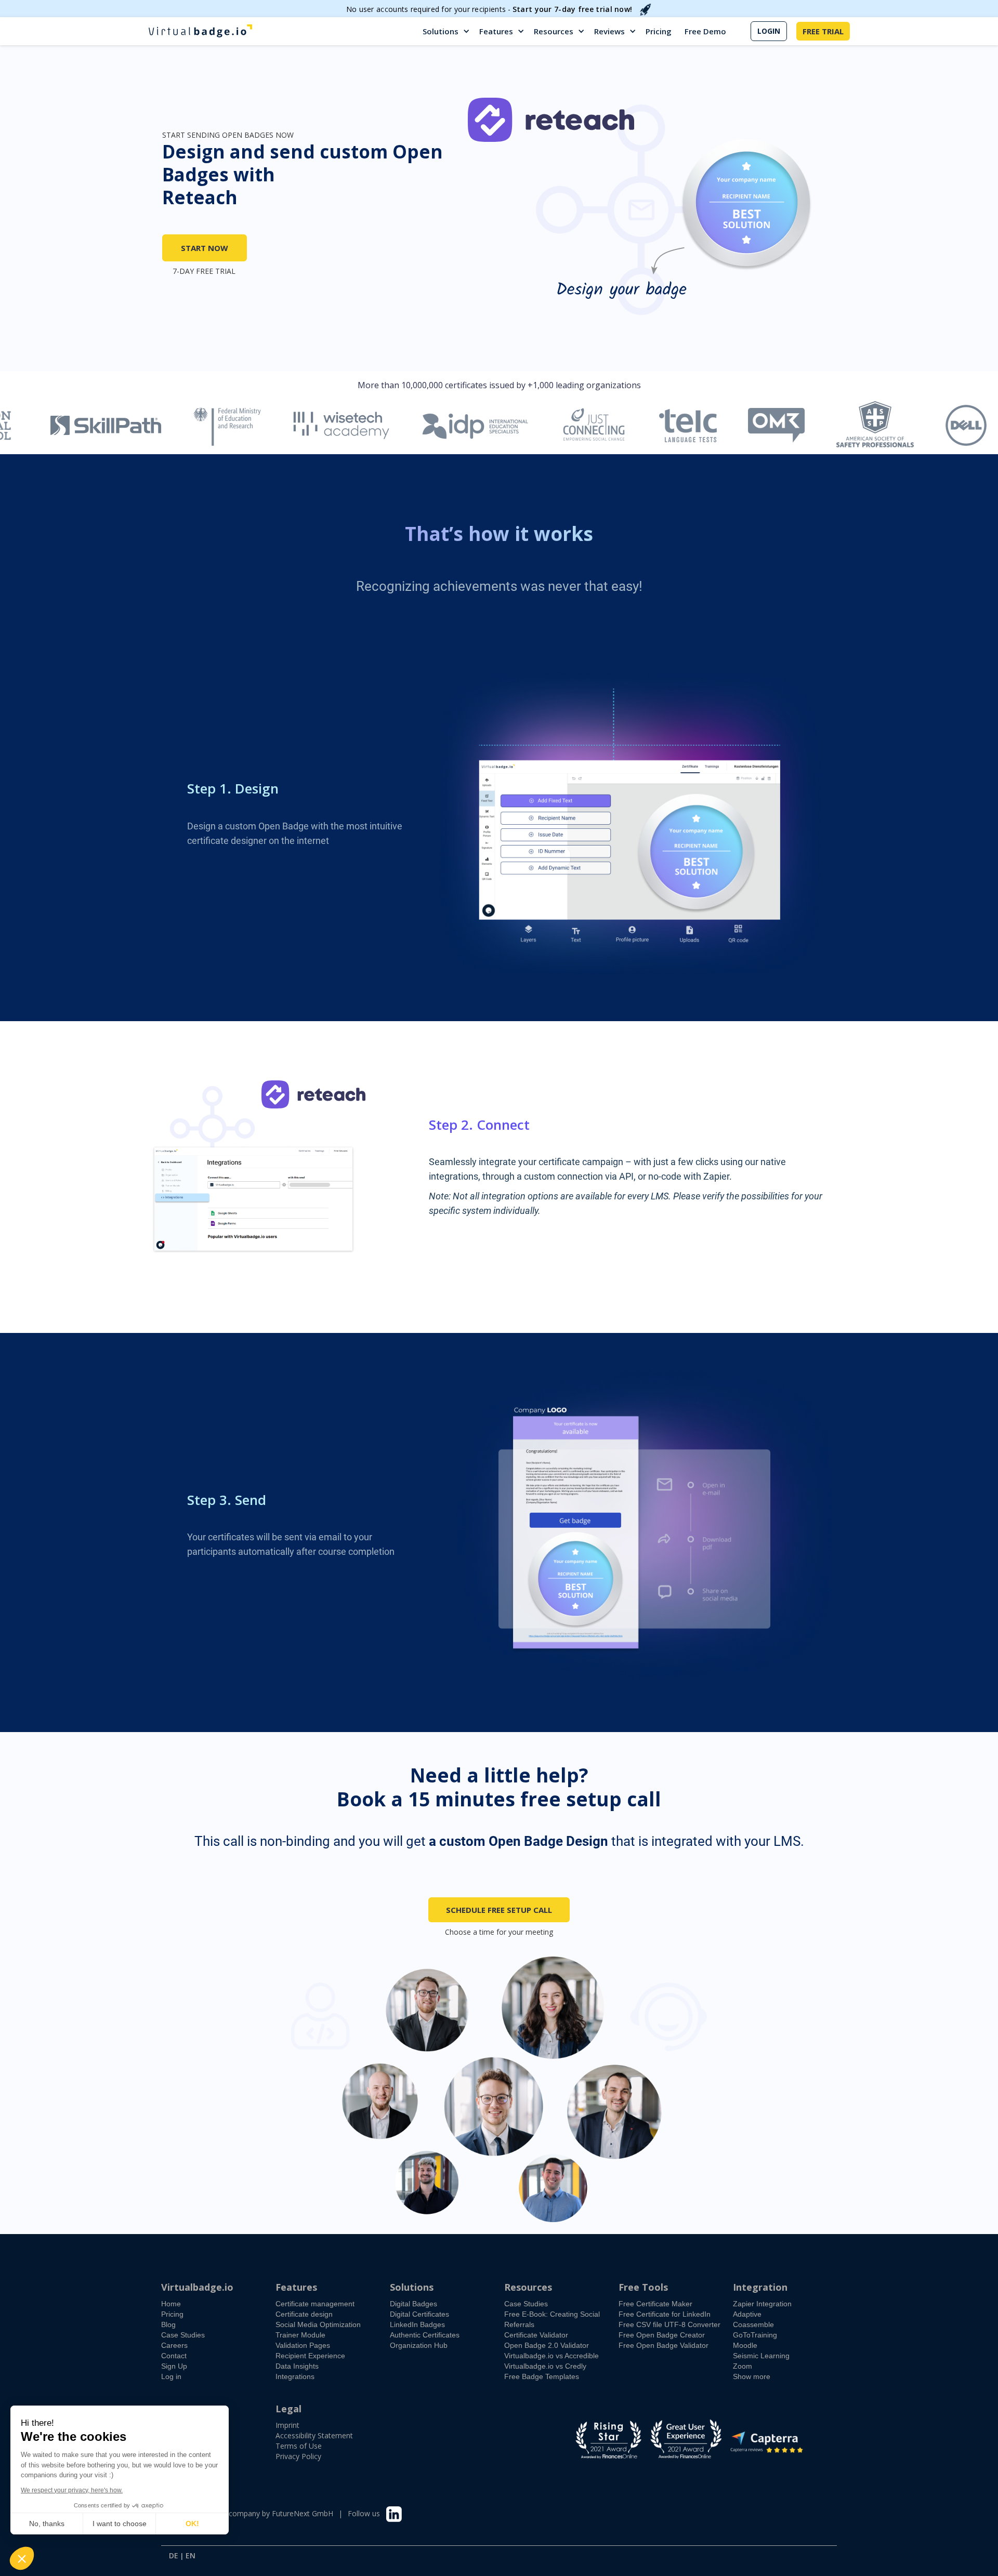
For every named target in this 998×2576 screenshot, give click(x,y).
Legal (288, 2409)
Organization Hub (419, 2345)
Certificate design (304, 2314)
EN (191, 2556)
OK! (192, 2524)
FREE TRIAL (823, 31)
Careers (174, 2345)
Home (171, 2304)
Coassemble (753, 2324)
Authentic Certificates (425, 2335)
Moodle (745, 2345)
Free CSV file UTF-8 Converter (669, 2324)
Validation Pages (303, 2345)
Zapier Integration (762, 2304)
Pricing (659, 31)
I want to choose (120, 2524)
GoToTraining (755, 2335)
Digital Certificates (419, 2314)
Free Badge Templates (542, 2376)
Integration (760, 2287)
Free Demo (705, 31)
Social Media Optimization (318, 2324)
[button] (447, 31)
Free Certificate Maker (655, 2304)
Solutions (441, 31)
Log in (171, 2376)
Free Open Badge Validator (664, 2345)
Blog (168, 2324)
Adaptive (747, 2314)
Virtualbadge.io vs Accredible (551, 2356)
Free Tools (643, 2287)
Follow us (364, 2513)
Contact (174, 2356)
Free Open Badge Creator (662, 2335)
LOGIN (769, 31)
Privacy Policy (298, 2456)
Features (496, 31)
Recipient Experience (310, 2356)
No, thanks (47, 2524)
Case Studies (183, 2335)
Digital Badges (413, 2304)
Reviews (609, 31)
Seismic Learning (761, 2356)
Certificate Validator (536, 2335)
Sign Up (174, 2366)
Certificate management (315, 2304)
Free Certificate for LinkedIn (665, 2314)
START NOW (205, 248)
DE (174, 2556)
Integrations (295, 2376)
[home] (200, 31)
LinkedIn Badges (417, 2324)
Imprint (287, 2425)
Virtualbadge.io (197, 2287)
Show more (752, 2376)
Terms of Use (299, 2446)
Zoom (743, 2366)
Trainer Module (300, 2335)
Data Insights (297, 2366)
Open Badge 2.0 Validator (547, 2345)
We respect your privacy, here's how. (72, 2490)
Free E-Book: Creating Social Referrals (552, 2319)
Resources (554, 31)
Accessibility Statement (314, 2435)
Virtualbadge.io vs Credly (545, 2366)
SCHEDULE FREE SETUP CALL (499, 1910)
